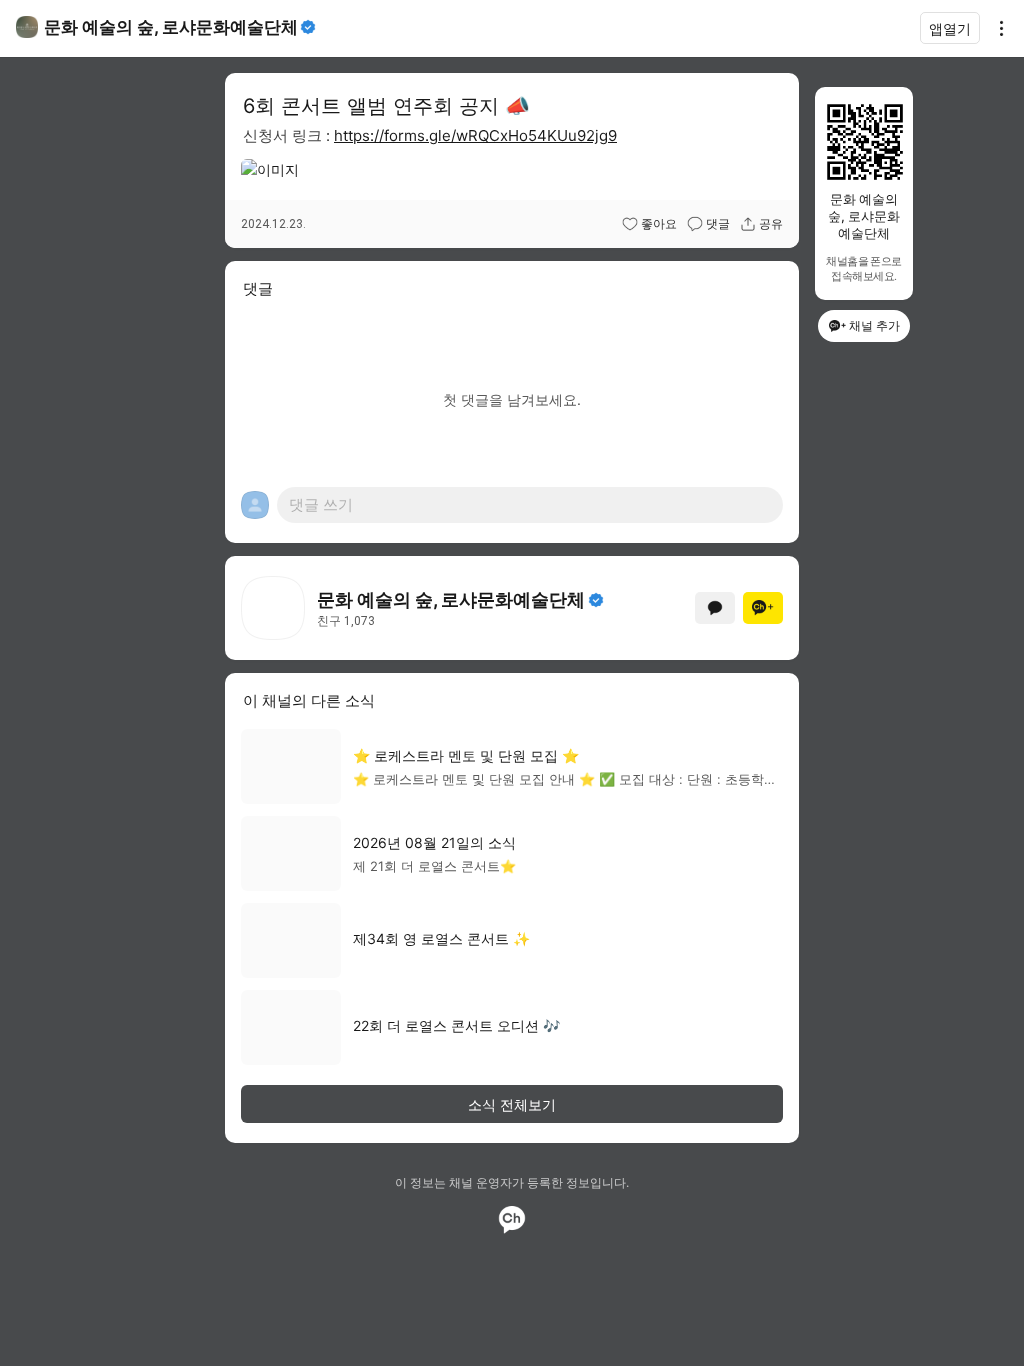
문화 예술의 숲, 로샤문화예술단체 (171, 27)
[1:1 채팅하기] (715, 608)
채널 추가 (874, 325)
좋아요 (659, 224)
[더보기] (996, 28)
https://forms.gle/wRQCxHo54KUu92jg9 (475, 135)
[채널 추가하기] (763, 608)
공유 (771, 224)
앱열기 (950, 28)
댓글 (718, 224)
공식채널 (596, 600)
